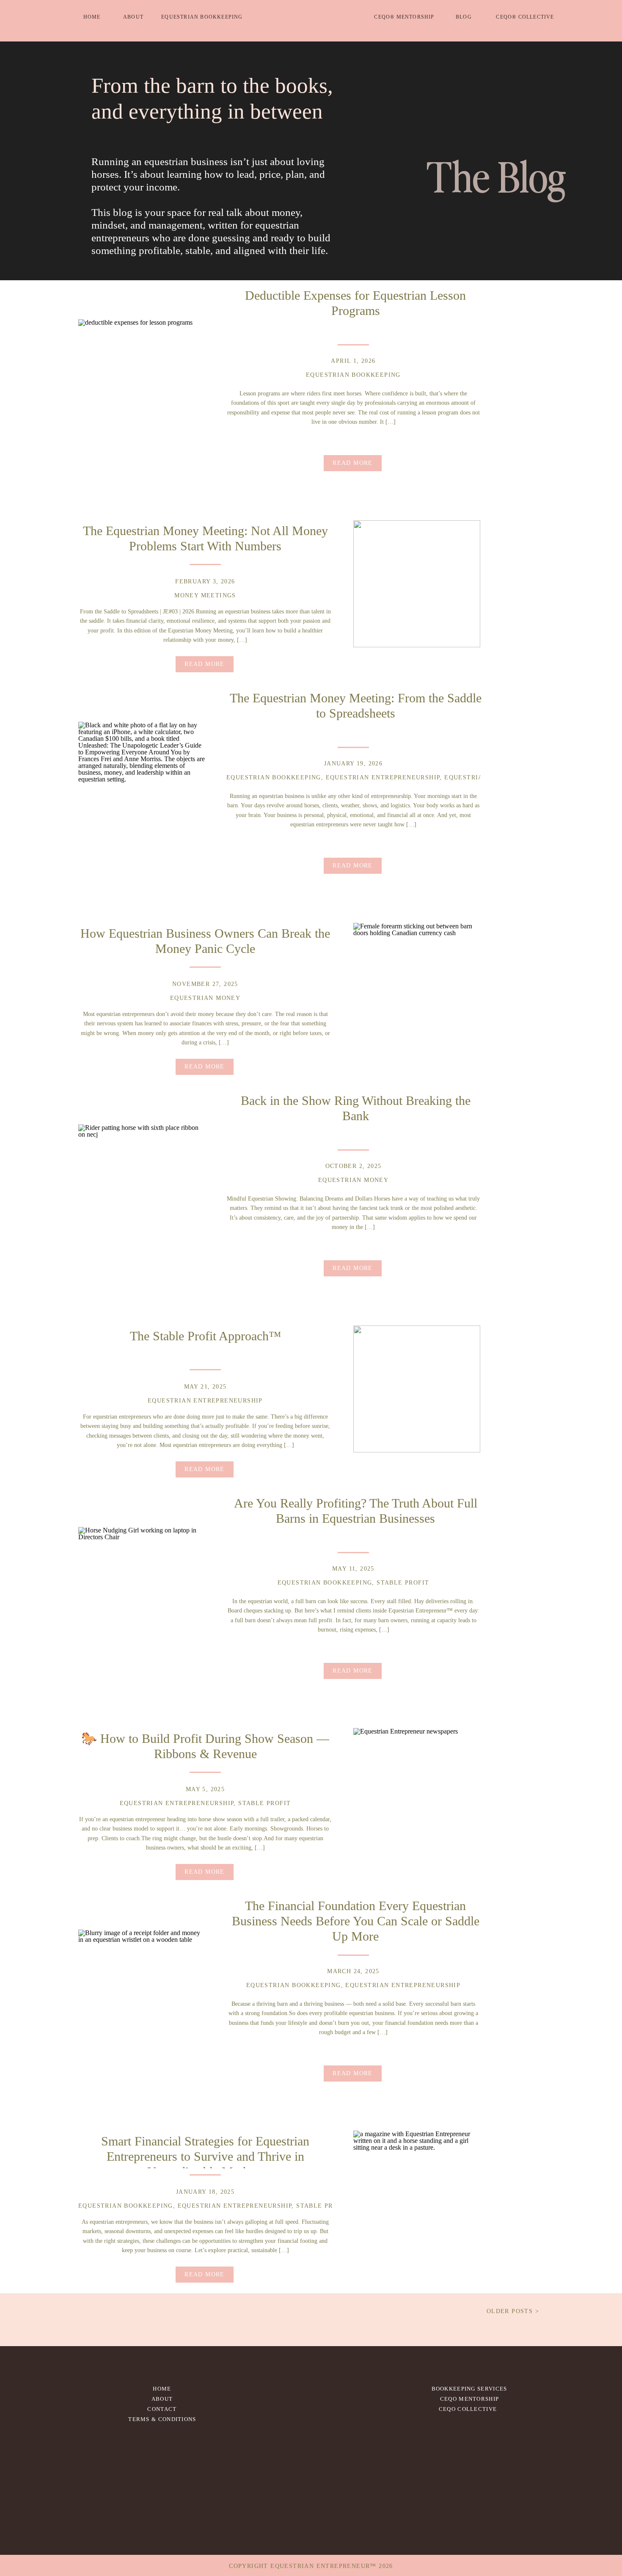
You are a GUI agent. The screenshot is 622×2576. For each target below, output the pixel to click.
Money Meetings (205, 595)
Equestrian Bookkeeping (353, 375)
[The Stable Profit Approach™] (417, 1389)
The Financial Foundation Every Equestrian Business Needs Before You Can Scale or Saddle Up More (356, 1921)
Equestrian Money (479, 777)
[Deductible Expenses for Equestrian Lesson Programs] (142, 383)
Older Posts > (513, 2311)
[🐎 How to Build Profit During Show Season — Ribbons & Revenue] (417, 1792)
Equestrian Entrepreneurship (383, 777)
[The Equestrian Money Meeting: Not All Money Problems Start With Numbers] (417, 584)
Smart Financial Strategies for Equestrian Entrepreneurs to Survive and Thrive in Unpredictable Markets (205, 2156)
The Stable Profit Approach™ (205, 1336)
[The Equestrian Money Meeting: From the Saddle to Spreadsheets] (142, 785)
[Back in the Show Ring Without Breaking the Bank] (142, 1188)
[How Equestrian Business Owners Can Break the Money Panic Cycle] (417, 986)
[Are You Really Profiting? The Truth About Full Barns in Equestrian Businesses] (142, 1590)
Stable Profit (403, 1583)
